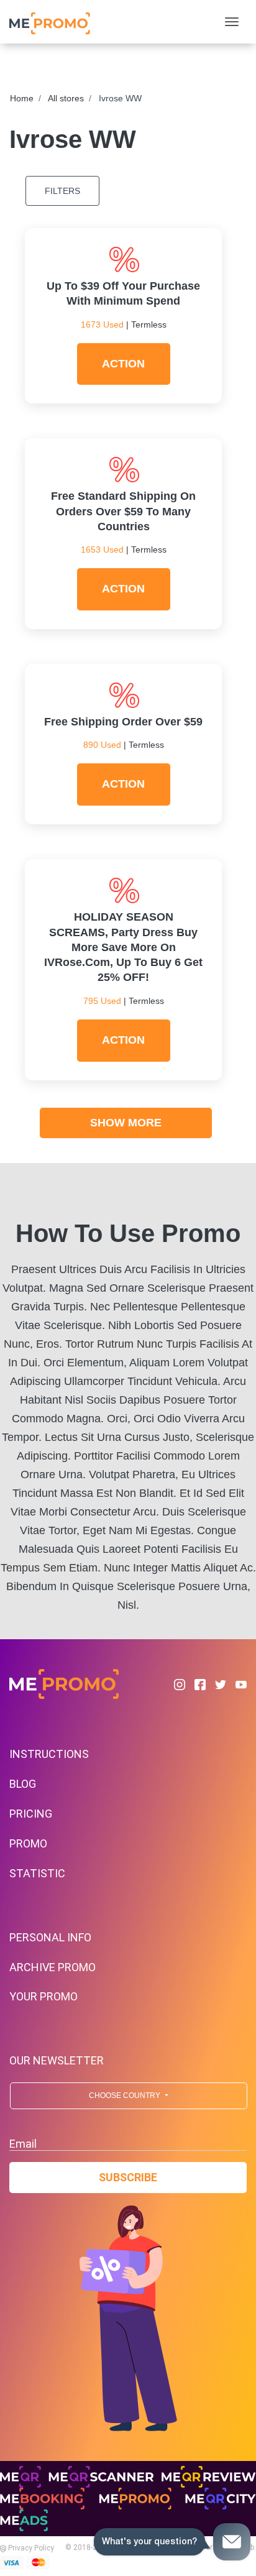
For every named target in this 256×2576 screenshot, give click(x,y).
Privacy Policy (30, 2548)
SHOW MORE (126, 1123)
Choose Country (126, 2095)
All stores (66, 98)
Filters (62, 191)
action (123, 364)
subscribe (128, 2177)
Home (22, 98)
